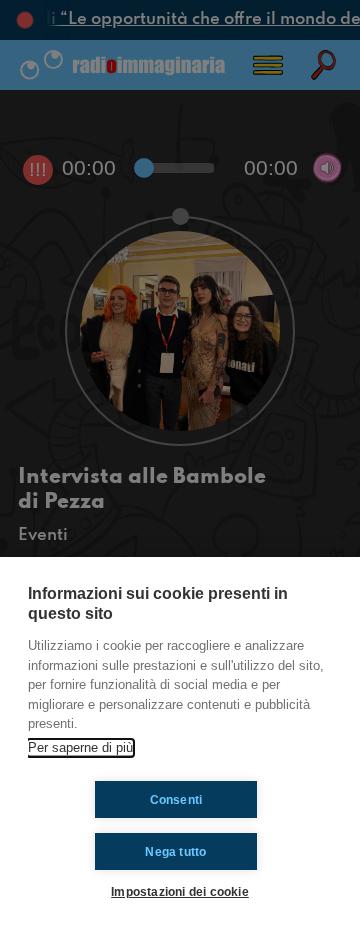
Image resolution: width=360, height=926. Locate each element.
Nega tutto (175, 852)
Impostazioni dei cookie (180, 891)
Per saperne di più (80, 747)
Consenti (176, 800)
